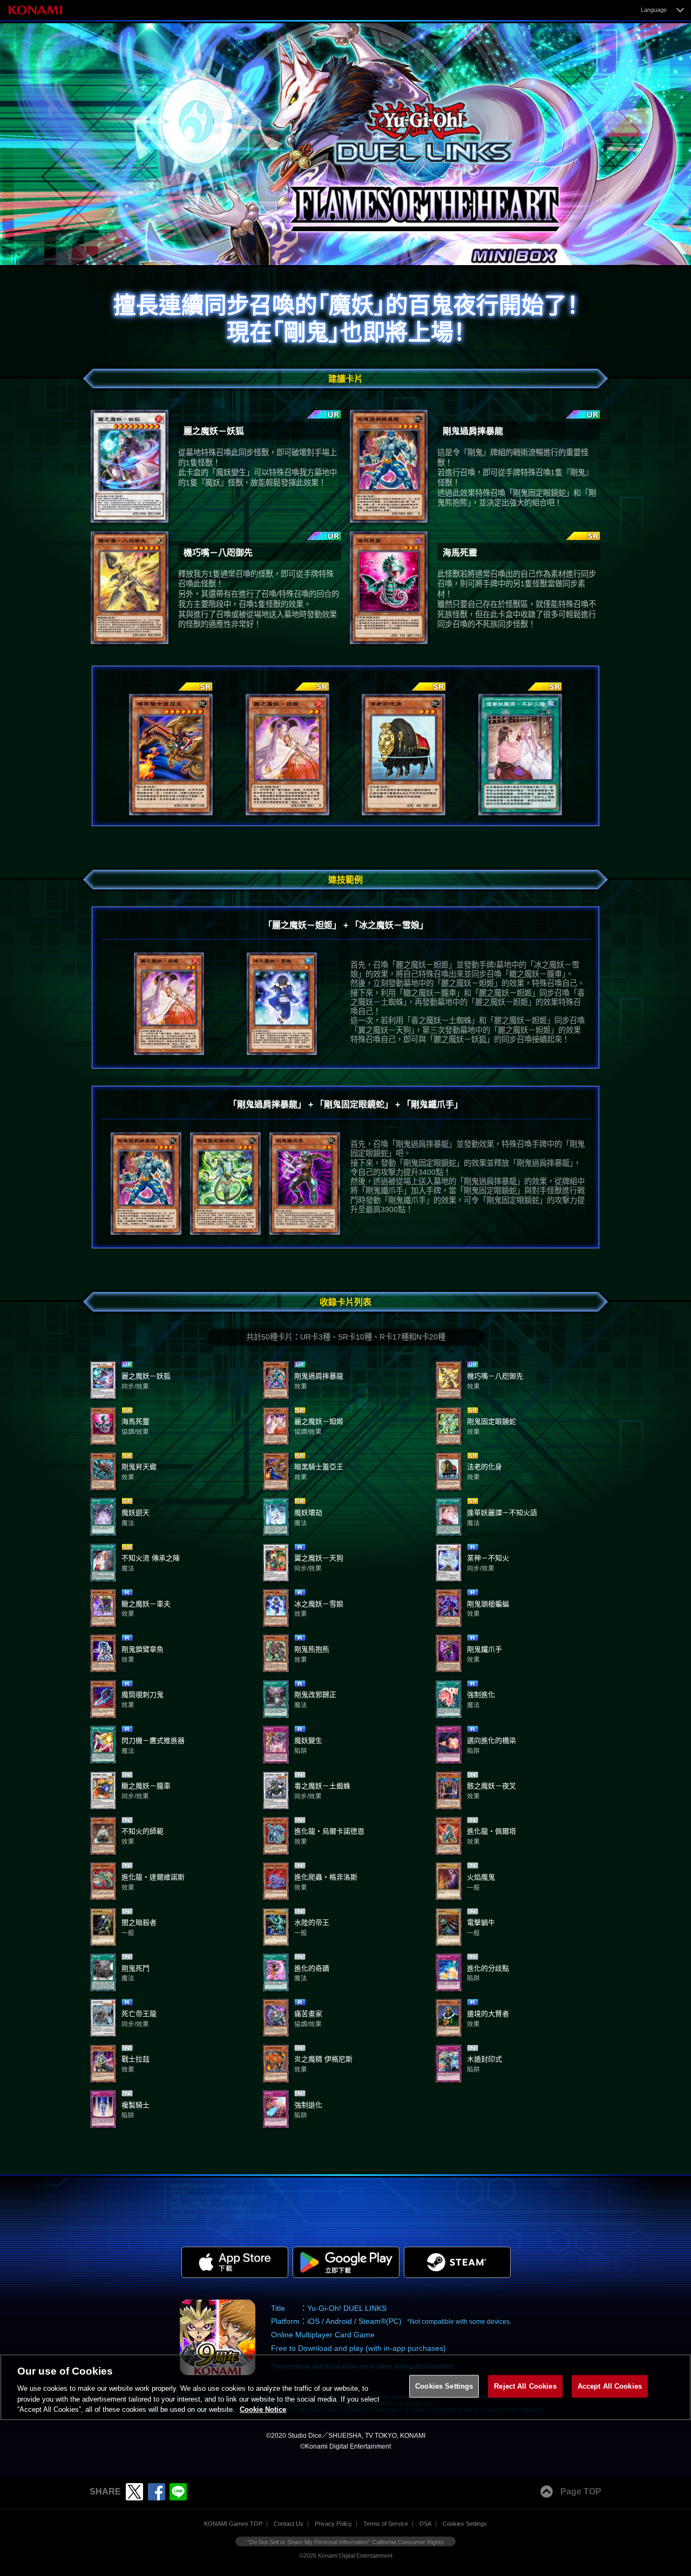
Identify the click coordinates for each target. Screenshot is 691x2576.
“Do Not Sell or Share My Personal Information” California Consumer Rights (345, 2542)
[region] (345, 2388)
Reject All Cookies (525, 2386)
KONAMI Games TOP (233, 2524)
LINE (178, 2492)
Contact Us (289, 2524)
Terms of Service (386, 2524)
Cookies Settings (465, 2524)
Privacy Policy (333, 2524)
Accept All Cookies (610, 2386)
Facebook (157, 2492)
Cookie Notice (263, 2409)
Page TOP (581, 2492)
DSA (425, 2524)
